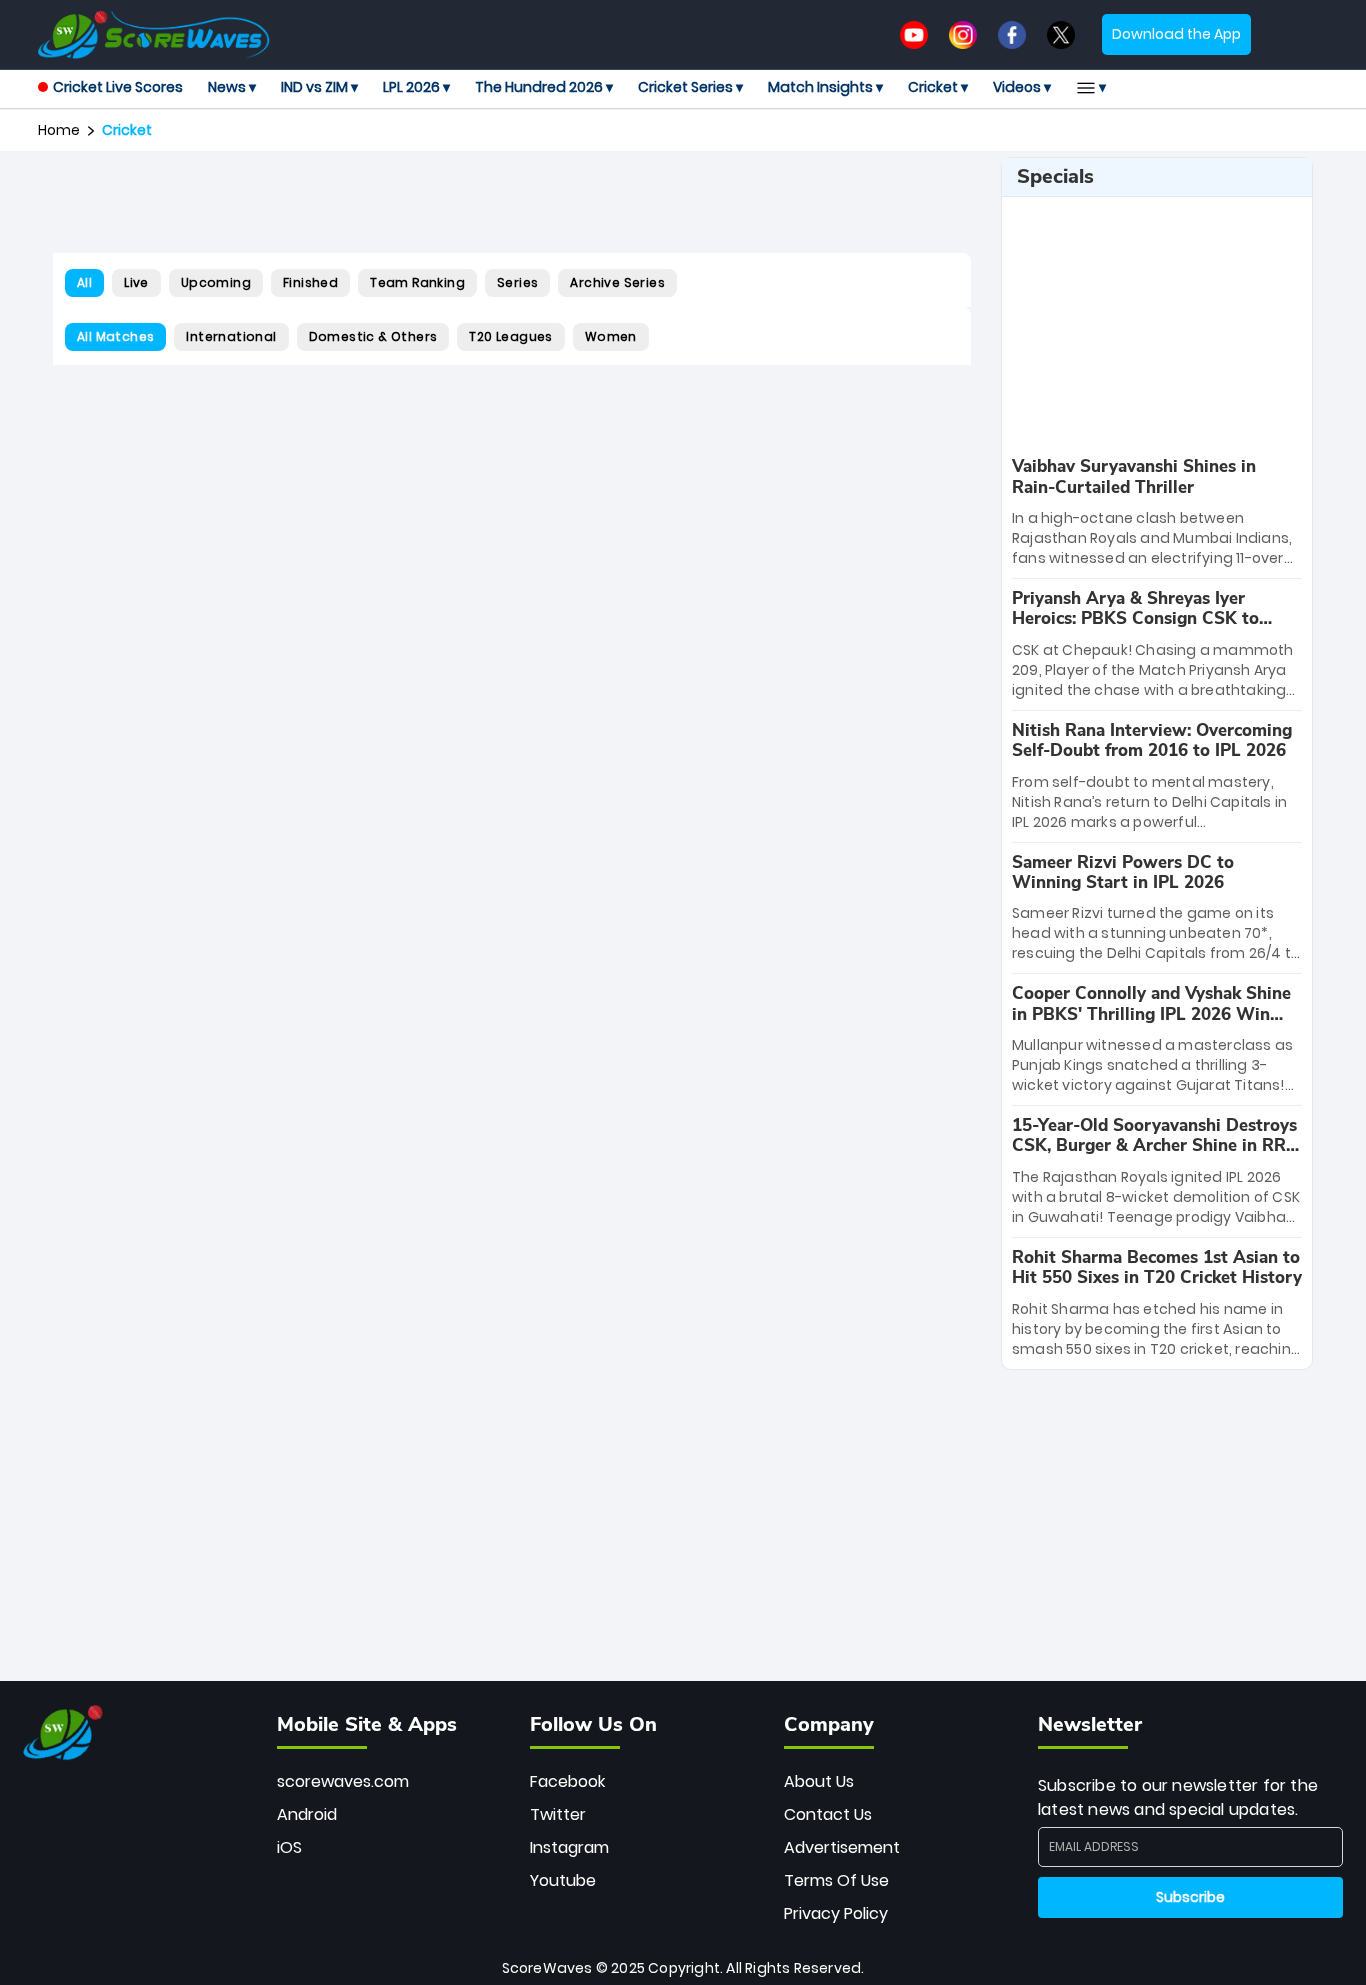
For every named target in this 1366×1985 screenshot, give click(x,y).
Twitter (558, 1814)
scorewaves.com (343, 1781)
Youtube (563, 1880)
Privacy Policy (836, 1913)
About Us (819, 1781)
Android (307, 1814)
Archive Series (617, 282)
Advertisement (842, 1847)
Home (59, 130)
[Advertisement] (512, 202)
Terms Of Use (836, 1880)
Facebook (567, 1781)
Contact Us (828, 1814)
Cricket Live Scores (118, 87)
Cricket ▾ (938, 87)
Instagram (569, 1847)
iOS (289, 1847)
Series (517, 282)
